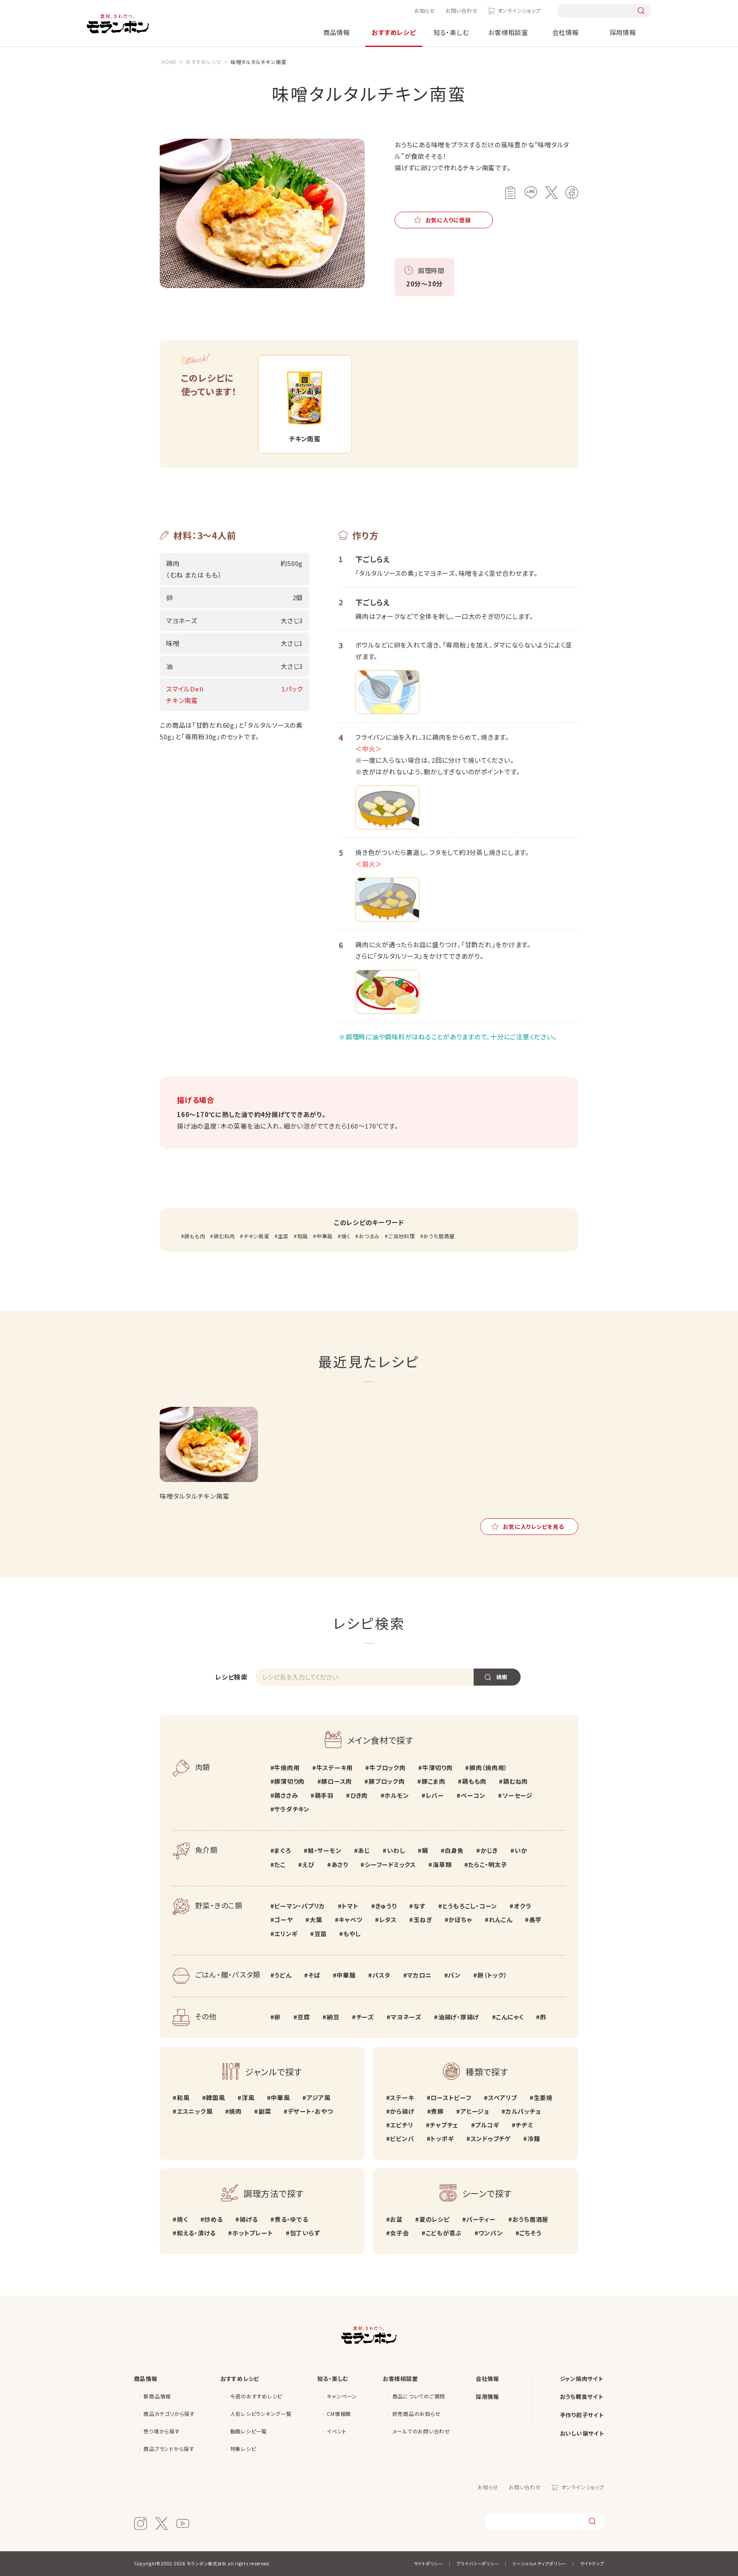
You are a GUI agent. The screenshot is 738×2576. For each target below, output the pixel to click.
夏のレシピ (435, 2219)
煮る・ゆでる (291, 2219)
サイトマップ (592, 2563)
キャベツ (350, 1920)
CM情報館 (339, 2414)
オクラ (523, 1906)
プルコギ (487, 2125)
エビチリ (401, 2125)
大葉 (316, 1920)
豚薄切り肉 (289, 1781)
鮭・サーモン (325, 1850)
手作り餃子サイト (582, 2415)
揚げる (249, 2219)
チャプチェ (444, 2125)
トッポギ (442, 2138)
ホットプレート (253, 2233)
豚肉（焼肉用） (488, 1768)
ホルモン (397, 1795)
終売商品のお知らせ (417, 2414)
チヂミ (524, 2125)
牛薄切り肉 (438, 1768)
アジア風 (319, 2098)
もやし (352, 1934)
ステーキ (402, 2098)
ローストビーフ (451, 2098)
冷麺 (534, 2138)
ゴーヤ (283, 1920)
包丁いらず (305, 2233)
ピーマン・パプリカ (300, 1906)
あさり (340, 1864)
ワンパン (491, 2233)
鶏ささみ (286, 1795)
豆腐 (304, 2017)
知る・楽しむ (451, 32)
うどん (283, 1975)
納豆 (333, 2017)
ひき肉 (359, 1795)
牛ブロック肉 (387, 1768)
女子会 (399, 2233)
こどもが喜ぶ (444, 2233)
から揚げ (402, 2111)
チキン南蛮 (256, 1236)
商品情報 (337, 32)
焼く (346, 1236)
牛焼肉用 (287, 1768)
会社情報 (566, 32)
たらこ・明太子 (488, 1864)
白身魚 (454, 1850)
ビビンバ (402, 2138)
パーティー (481, 2219)
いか (521, 1850)
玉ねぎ (423, 1920)
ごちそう (530, 2233)
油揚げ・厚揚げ (459, 2017)
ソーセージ (517, 1795)
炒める (213, 2219)
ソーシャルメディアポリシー (539, 2563)
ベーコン (473, 1795)
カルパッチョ (523, 2111)
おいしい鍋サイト (582, 2433)
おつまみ (369, 1236)
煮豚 (437, 2111)
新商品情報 (157, 2396)
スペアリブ (503, 2098)
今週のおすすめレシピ (256, 2396)
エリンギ (286, 1934)
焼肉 (235, 2111)
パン (454, 1975)
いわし (396, 1850)
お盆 (396, 2219)
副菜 (265, 2111)
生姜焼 (543, 2098)
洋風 (248, 2098)
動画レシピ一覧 (249, 2431)
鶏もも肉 (195, 1236)
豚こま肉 (433, 1781)
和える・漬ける (196, 2233)
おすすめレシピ (394, 32)
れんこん (501, 1920)
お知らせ (425, 10)
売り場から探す (161, 2431)
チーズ (365, 2017)
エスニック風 (195, 2111)
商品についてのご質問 (419, 2396)
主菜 (283, 1236)
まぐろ (283, 1850)
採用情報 (623, 32)
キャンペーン (342, 2396)
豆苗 (321, 1934)
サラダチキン (292, 1809)
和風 (303, 1236)
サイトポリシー (428, 2563)
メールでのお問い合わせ (421, 2431)
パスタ (381, 1975)
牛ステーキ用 (335, 1768)
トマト (350, 1906)
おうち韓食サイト (582, 2397)
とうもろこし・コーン (470, 1906)
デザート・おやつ (310, 2111)
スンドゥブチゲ (491, 2138)
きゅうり (386, 1906)
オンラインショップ (519, 10)
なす (419, 1906)
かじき (489, 1850)
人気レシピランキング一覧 (261, 2414)
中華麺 (346, 1975)
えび (308, 1864)
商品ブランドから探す (169, 2449)
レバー (435, 1795)
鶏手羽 (324, 1795)
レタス (388, 1920)
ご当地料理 (402, 1236)
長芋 (535, 1920)
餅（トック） (492, 1975)
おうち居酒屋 (439, 1236)
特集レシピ (243, 2449)
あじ (364, 1850)
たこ (280, 1864)
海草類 (442, 1864)
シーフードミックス (390, 1864)
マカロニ (419, 1975)
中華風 (325, 1236)
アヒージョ (475, 2111)
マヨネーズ (406, 2017)
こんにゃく (510, 2017)
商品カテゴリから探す (169, 2414)
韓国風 (215, 2098)
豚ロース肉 (337, 1781)
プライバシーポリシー (478, 2563)
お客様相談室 (508, 32)
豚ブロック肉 (387, 1781)
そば (314, 1975)
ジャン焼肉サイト (582, 2379)
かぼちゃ (460, 1920)
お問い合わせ (462, 10)
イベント (337, 2431)
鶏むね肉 (224, 1236)
